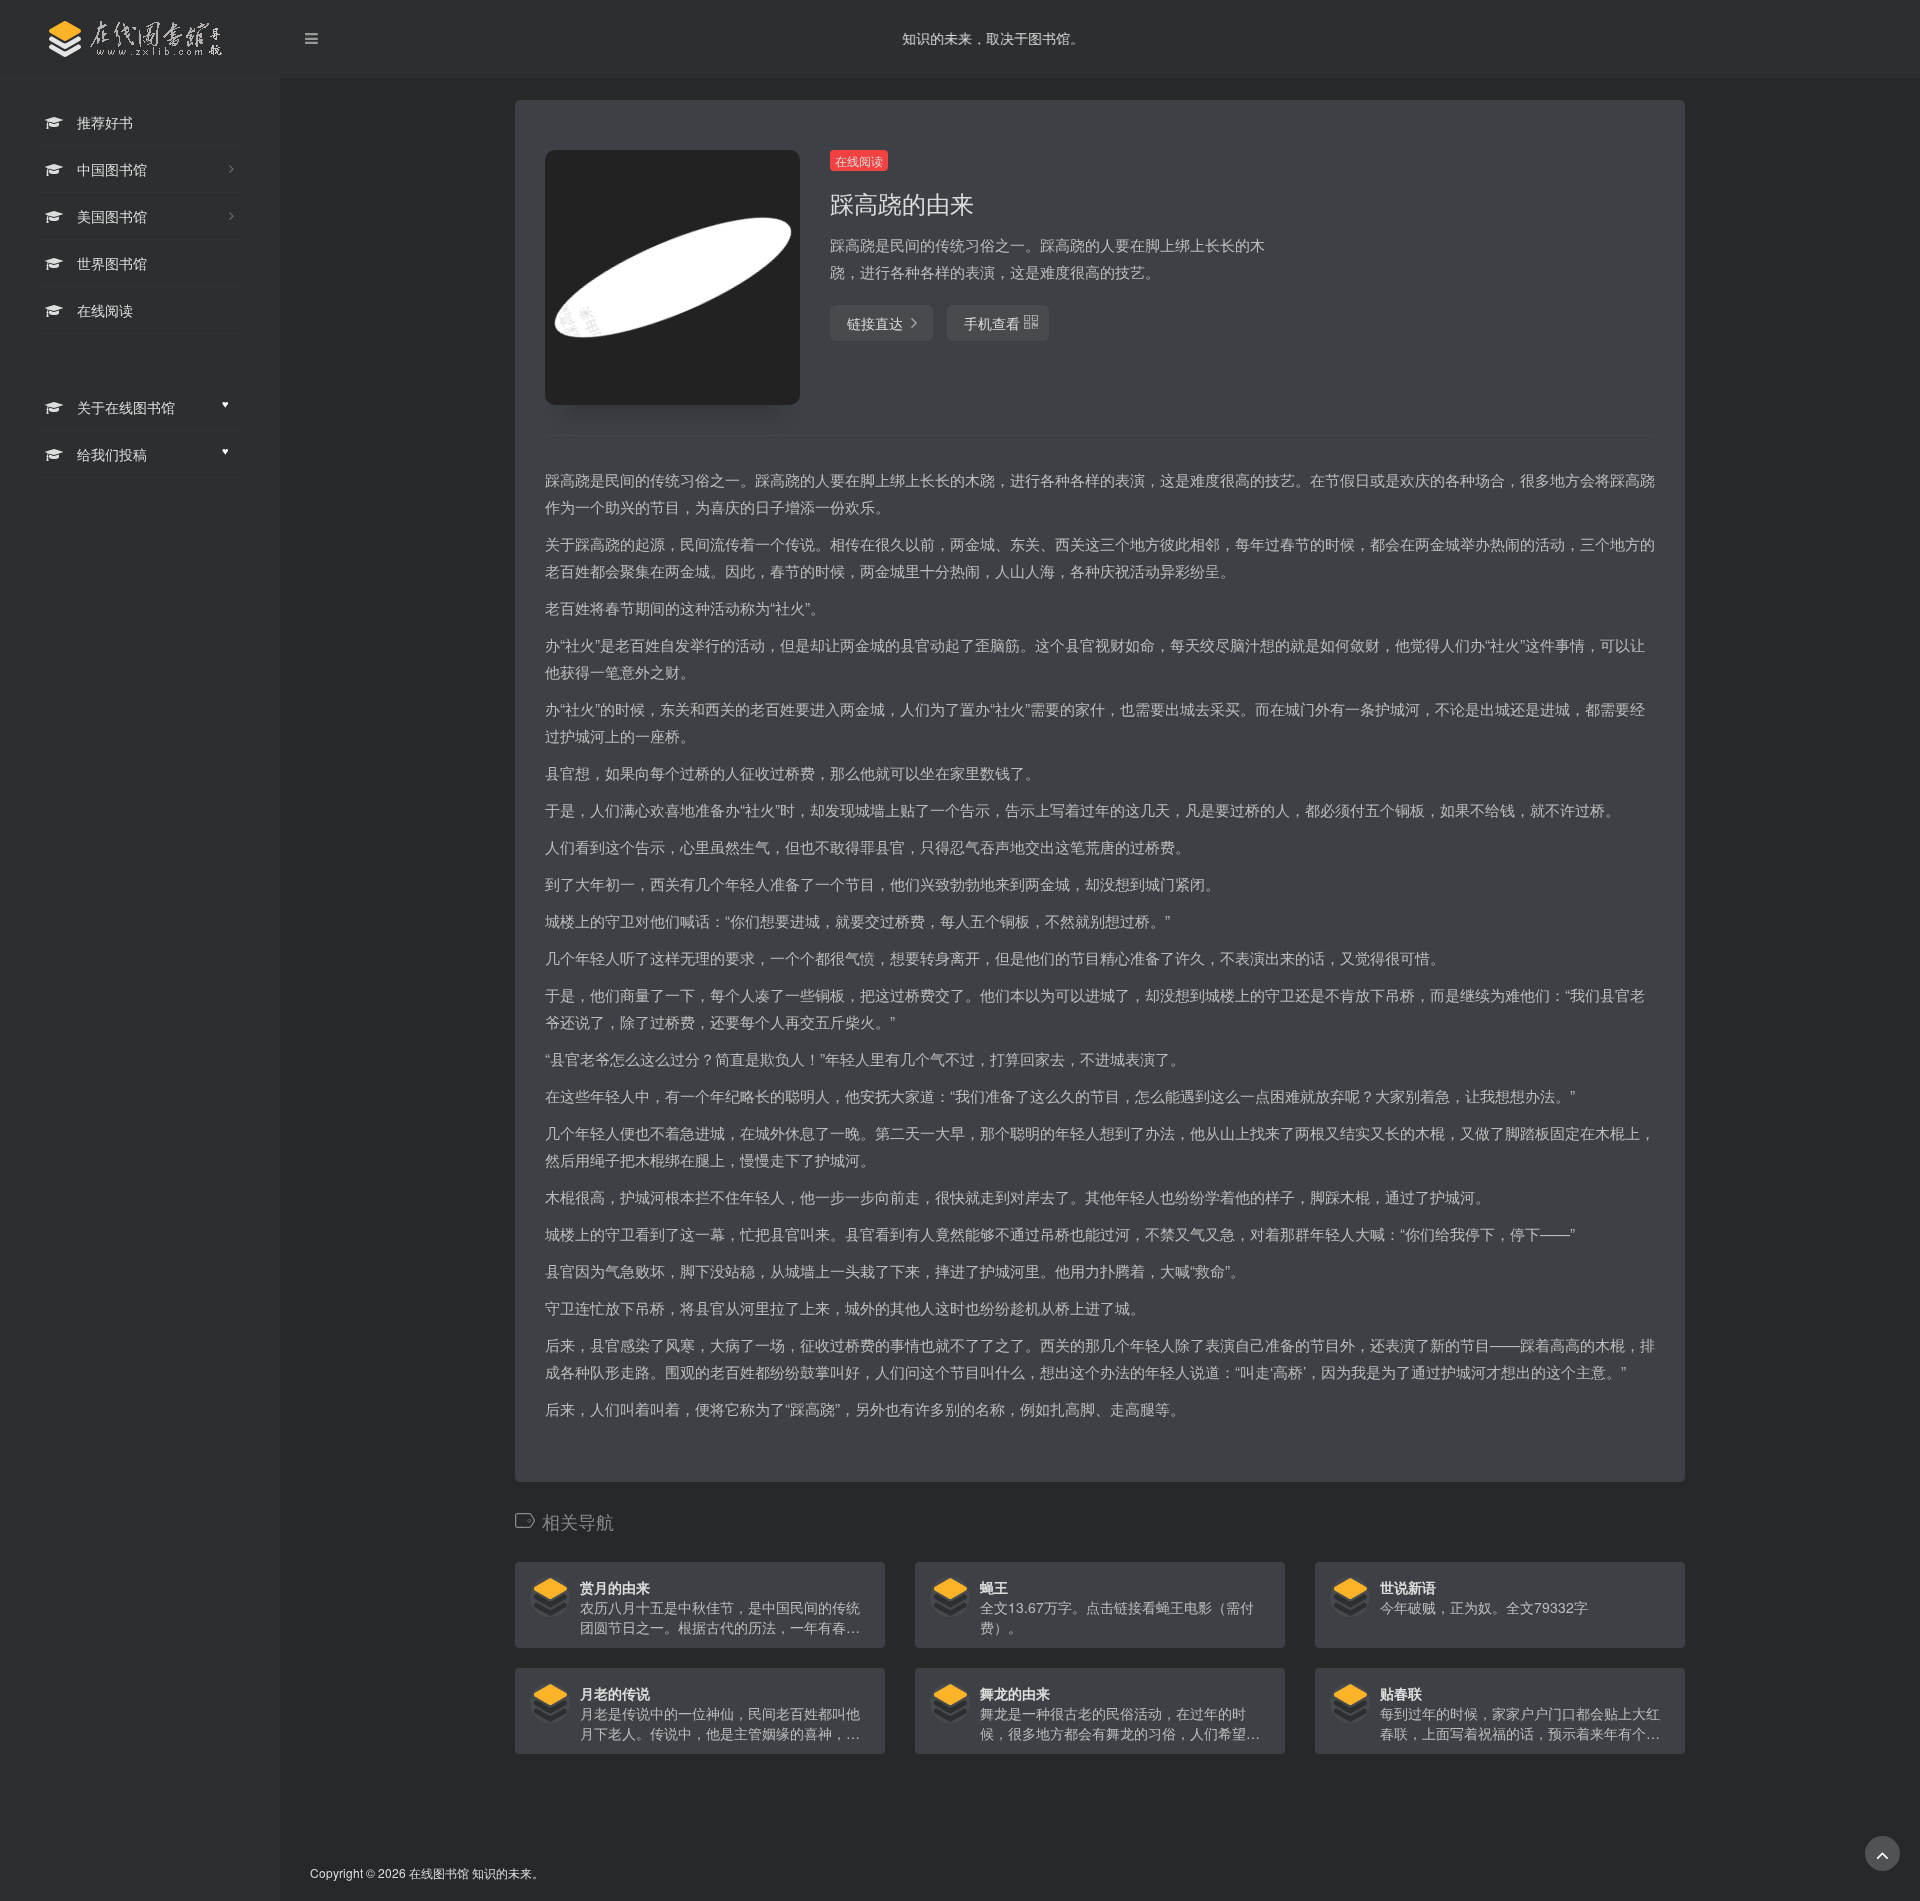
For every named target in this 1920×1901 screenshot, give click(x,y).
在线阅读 (859, 160)
